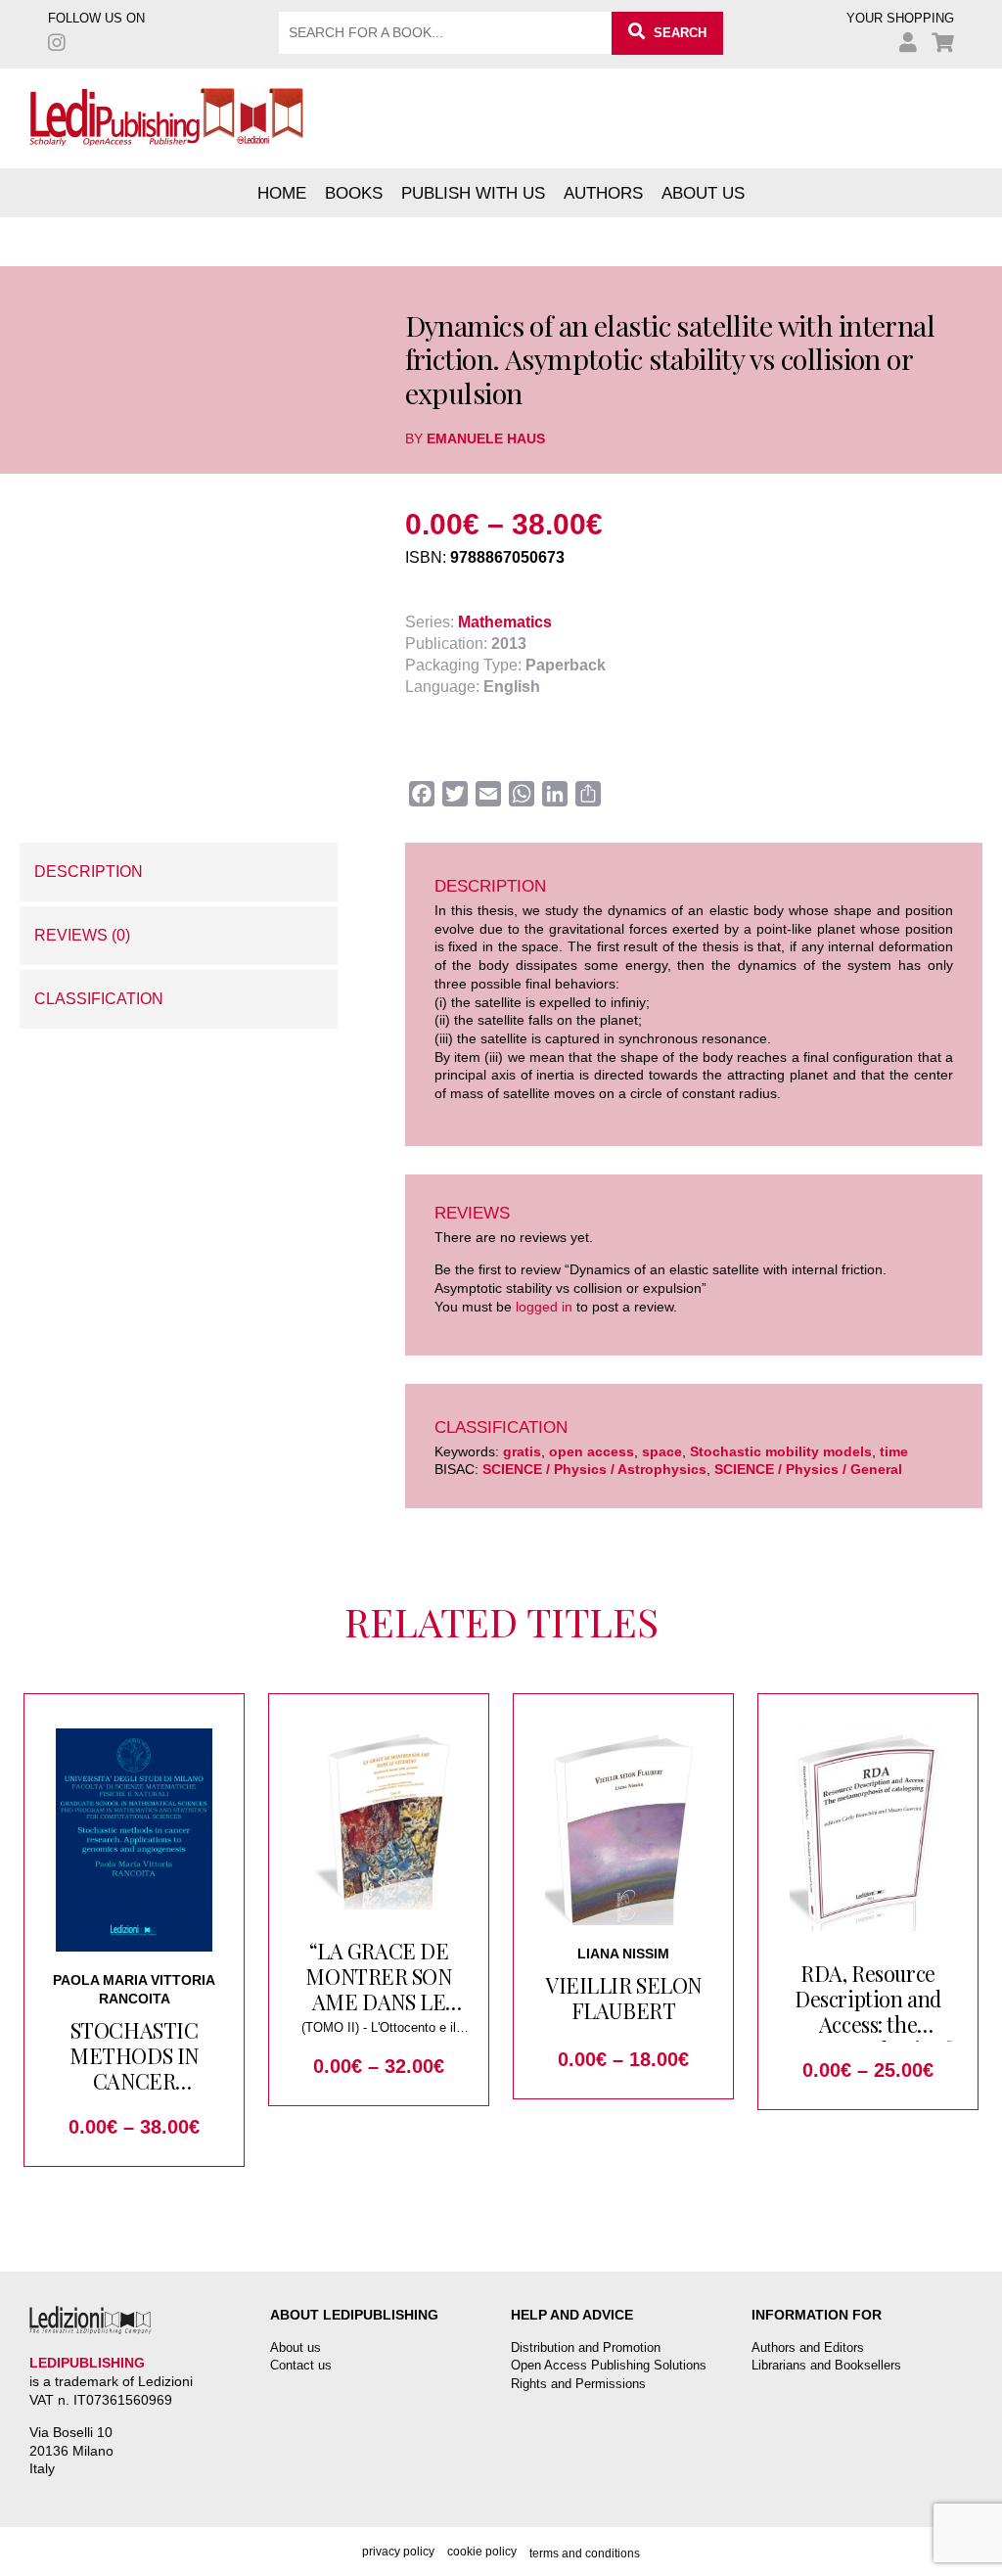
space (662, 1451)
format (42, 652)
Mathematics (505, 622)
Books (354, 193)
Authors (603, 193)
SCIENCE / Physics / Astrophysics (594, 1469)
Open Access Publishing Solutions (609, 2365)
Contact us (301, 2365)
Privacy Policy (398, 2552)
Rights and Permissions (578, 2384)
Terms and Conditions (585, 2553)
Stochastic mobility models (781, 1451)
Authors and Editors (808, 2347)
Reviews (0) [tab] (82, 935)
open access (592, 1451)
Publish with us (473, 193)
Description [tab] (89, 872)
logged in (544, 1307)
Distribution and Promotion (586, 2347)
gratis (522, 1451)
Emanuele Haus (486, 438)
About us (703, 193)
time (894, 1451)
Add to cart (164, 713)
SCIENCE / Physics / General (808, 1469)
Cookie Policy (482, 2552)
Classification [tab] (99, 999)
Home (282, 193)
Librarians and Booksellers (826, 2365)
